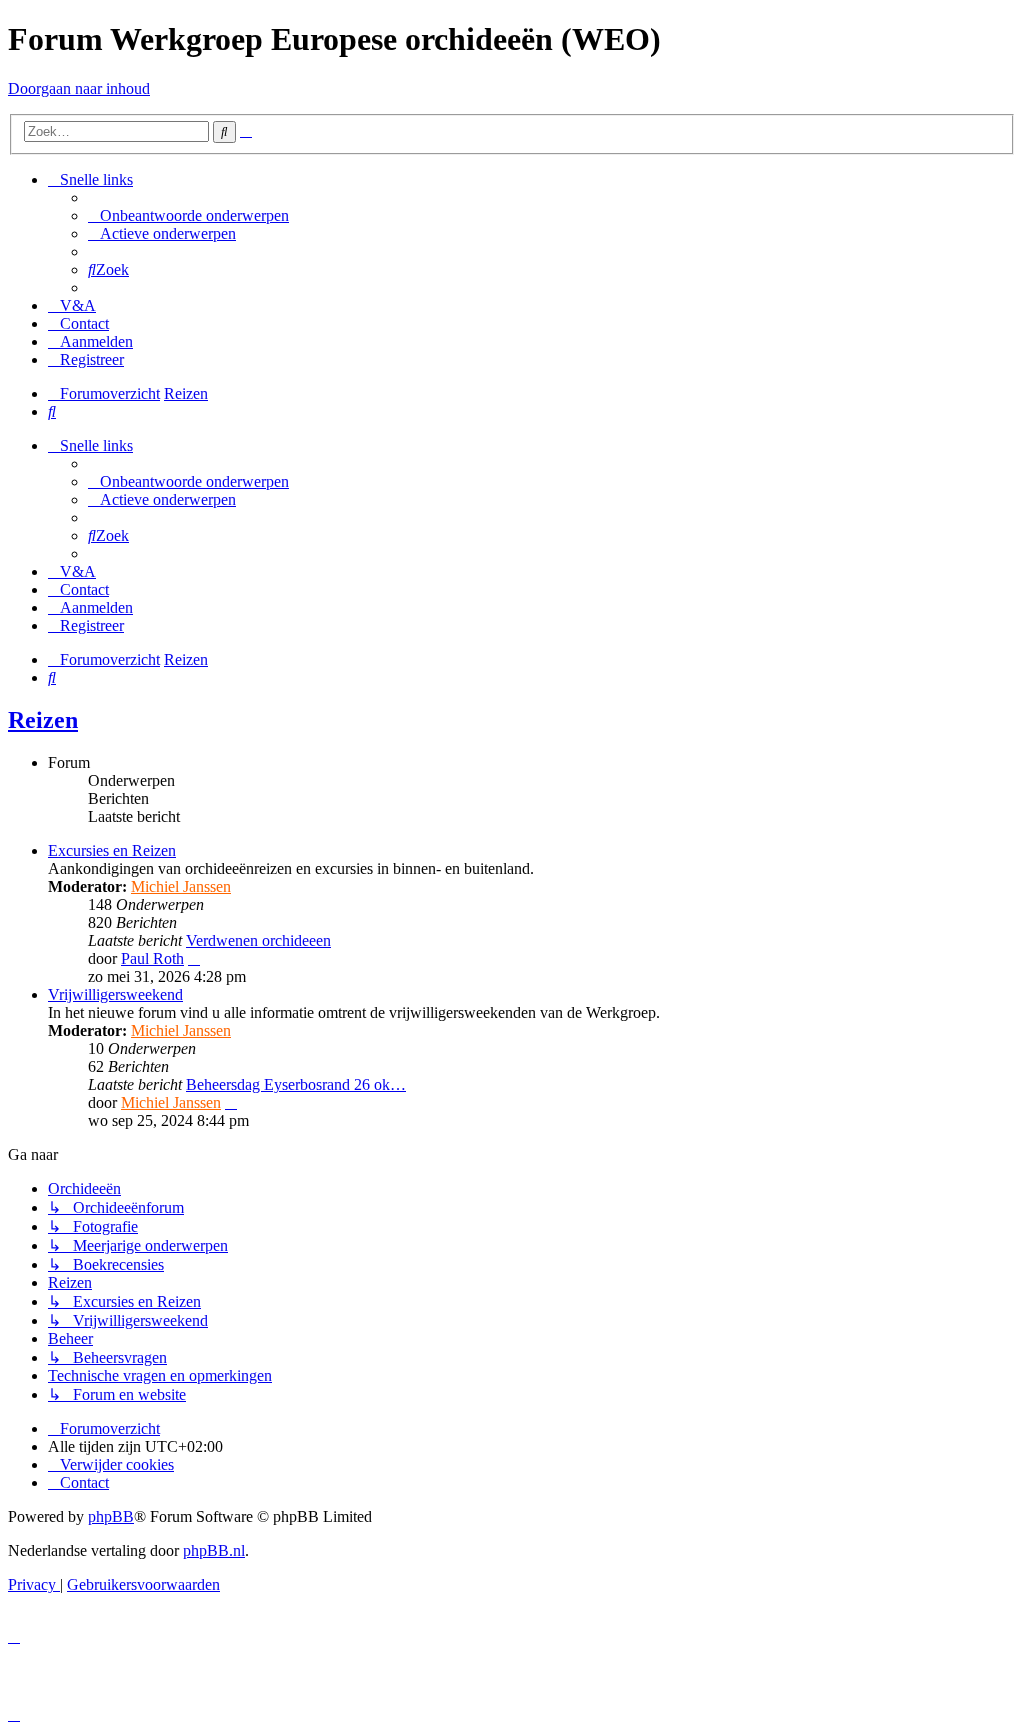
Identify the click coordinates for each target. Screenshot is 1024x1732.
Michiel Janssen (181, 886)
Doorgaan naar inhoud (79, 88)
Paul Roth (152, 958)
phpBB (111, 1516)
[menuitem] (188, 215)
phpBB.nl (214, 1550)
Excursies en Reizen (112, 850)
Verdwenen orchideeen (258, 940)
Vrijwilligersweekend (115, 994)
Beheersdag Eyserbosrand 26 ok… (296, 1084)
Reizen (43, 720)
